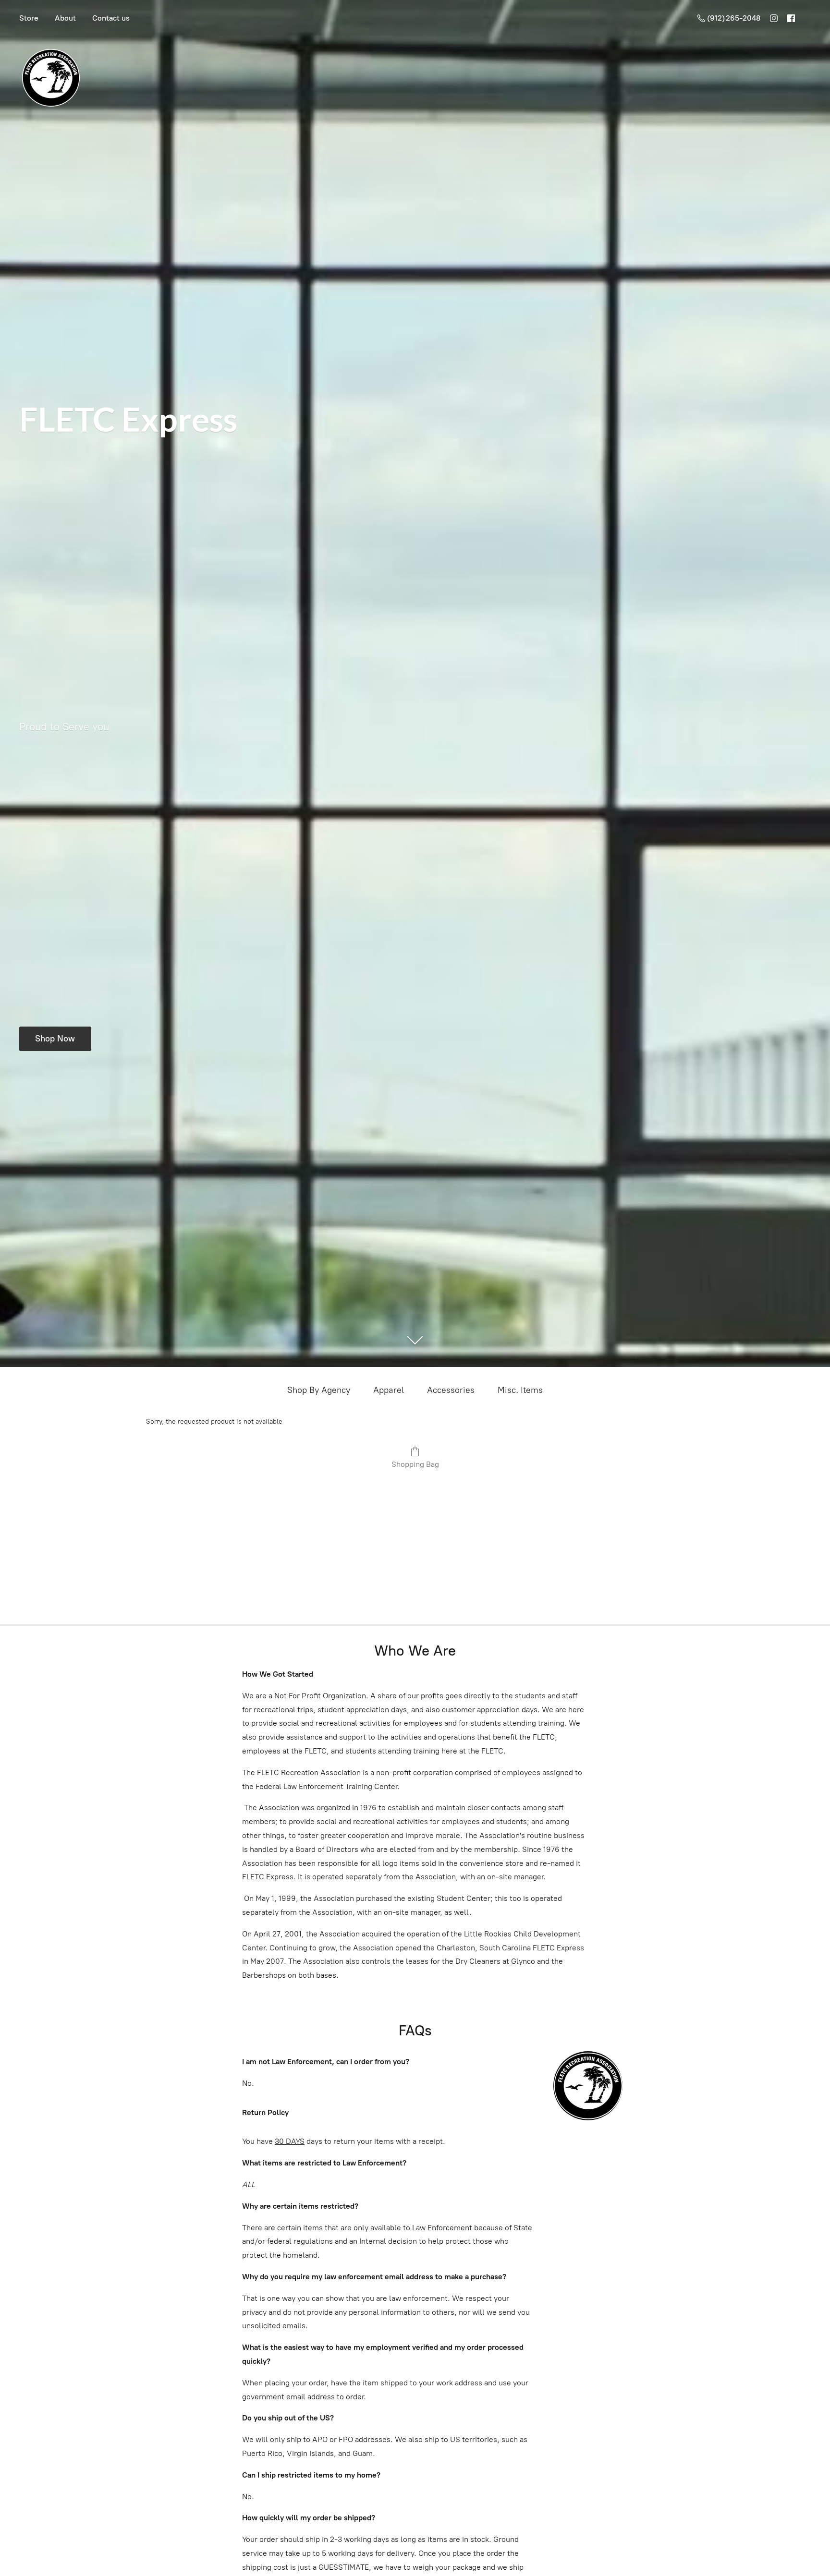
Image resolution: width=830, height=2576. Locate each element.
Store (29, 18)
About (65, 18)
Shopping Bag (415, 1464)
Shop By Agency (319, 1390)
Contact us (111, 18)
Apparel (389, 1390)
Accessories (451, 1390)
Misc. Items (520, 1390)
